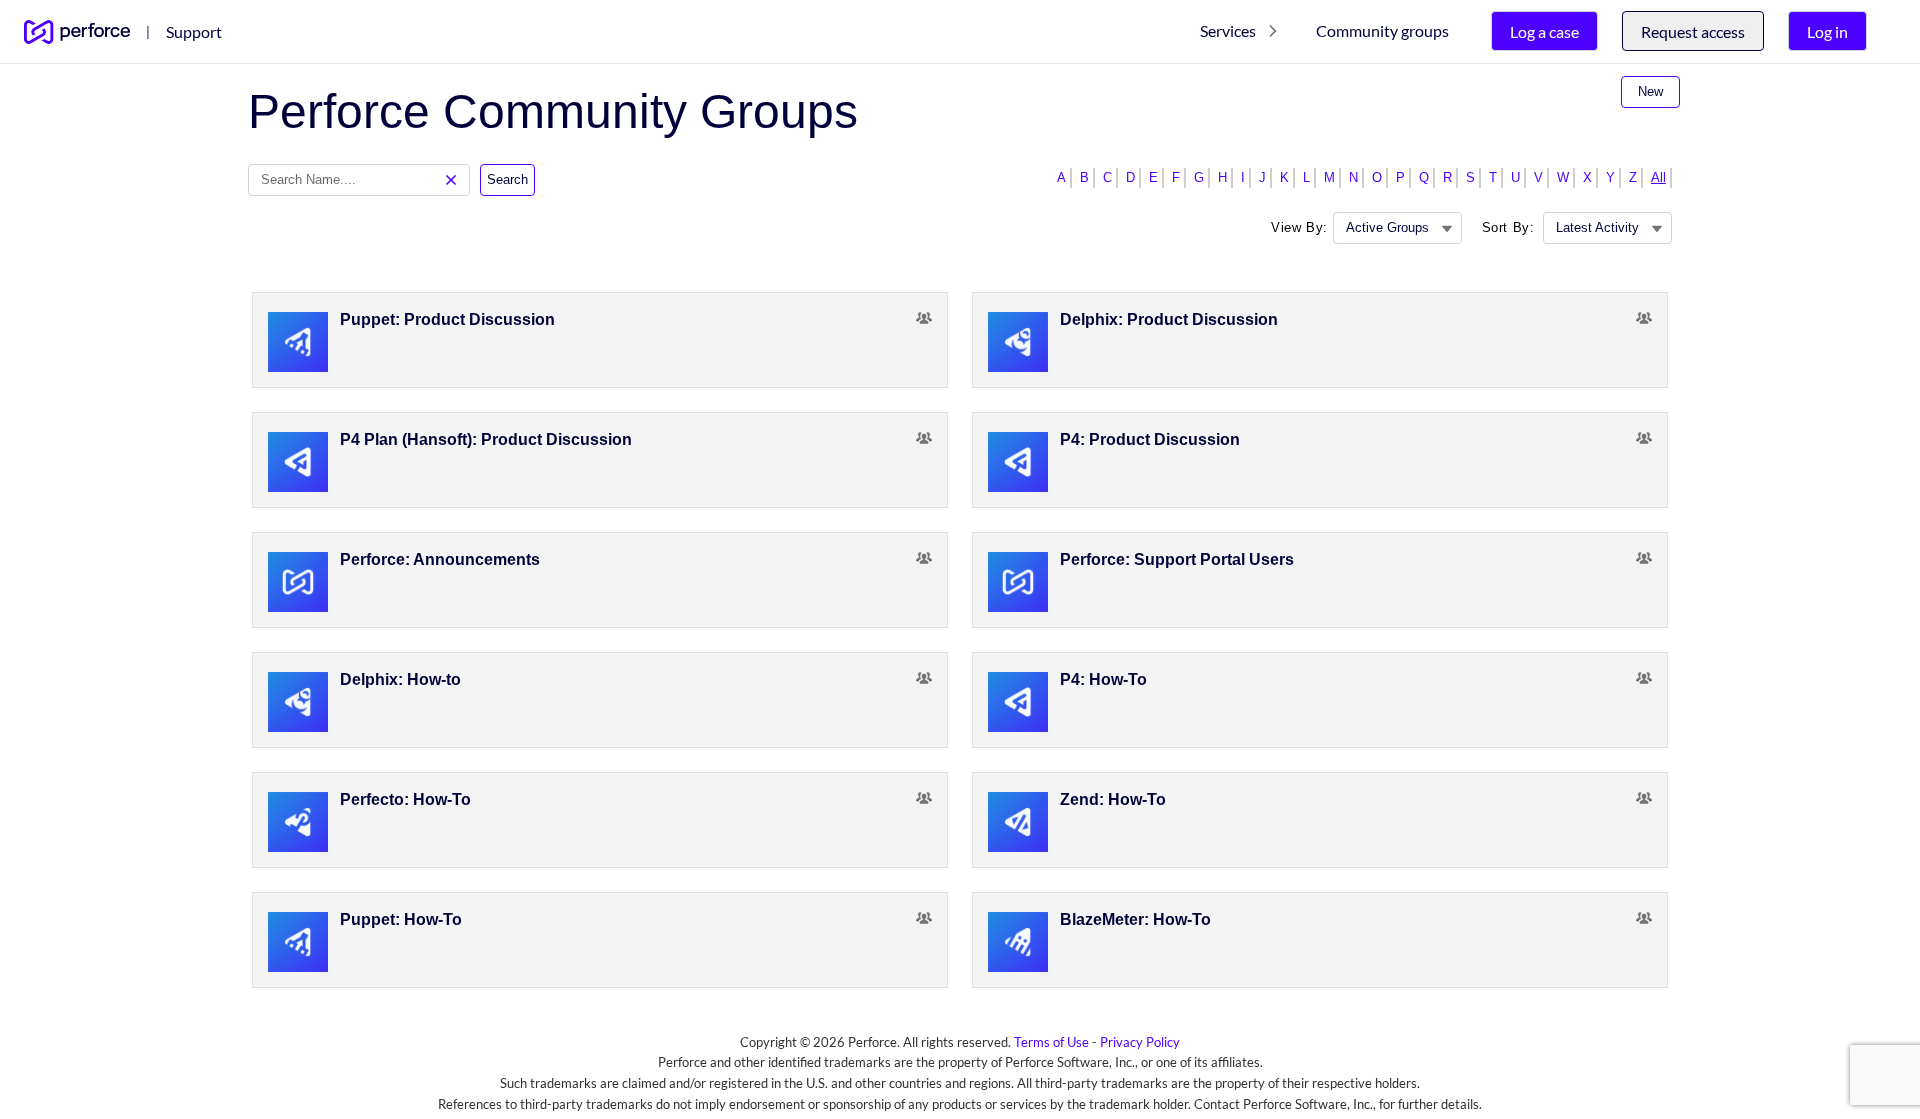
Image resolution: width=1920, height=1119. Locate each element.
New (1650, 91)
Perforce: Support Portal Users (1177, 559)
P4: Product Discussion (1150, 439)
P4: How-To (1103, 679)
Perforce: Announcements (440, 559)
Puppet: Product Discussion (447, 319)
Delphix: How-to (400, 679)
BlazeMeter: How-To (1135, 919)
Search (507, 179)
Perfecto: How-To (405, 799)
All (1658, 177)
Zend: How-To (1113, 799)
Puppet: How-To (401, 919)
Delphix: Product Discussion (1169, 319)
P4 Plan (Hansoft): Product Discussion (486, 439)
